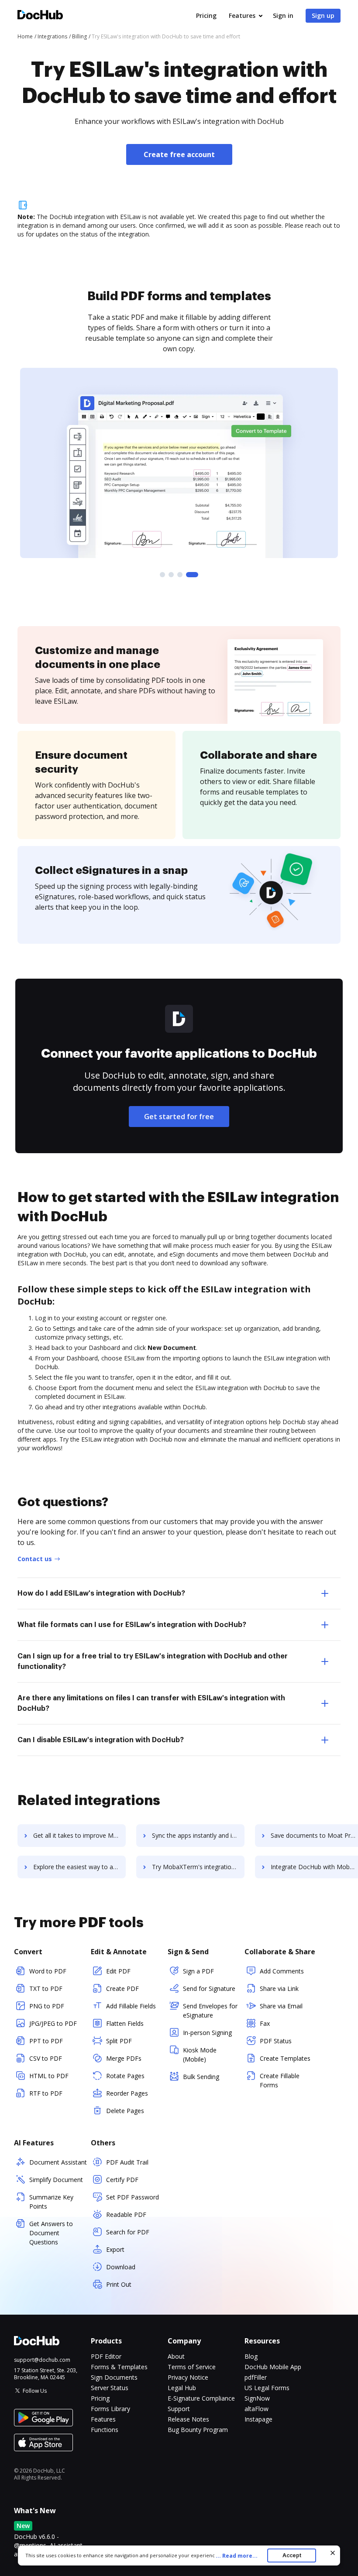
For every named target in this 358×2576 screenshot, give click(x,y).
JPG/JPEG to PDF (53, 2023)
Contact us (35, 1559)
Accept (292, 2555)
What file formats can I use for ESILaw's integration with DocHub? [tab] (132, 1625)
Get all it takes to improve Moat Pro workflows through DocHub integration (79, 1835)
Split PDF (119, 2041)
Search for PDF (128, 2232)
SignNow (257, 2398)
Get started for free (179, 1117)
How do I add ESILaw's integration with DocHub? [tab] (101, 1593)
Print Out (119, 2284)
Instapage (258, 2419)
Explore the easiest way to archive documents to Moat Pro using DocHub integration (79, 1867)
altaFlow (256, 2409)
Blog (251, 2356)
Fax (265, 2023)
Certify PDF (122, 2180)
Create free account (179, 154)
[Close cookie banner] (333, 2553)
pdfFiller (256, 2377)
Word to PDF (48, 1971)
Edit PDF (118, 1971)
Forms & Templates (119, 2367)
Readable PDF (126, 2215)
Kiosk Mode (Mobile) (200, 2055)
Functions (105, 2430)
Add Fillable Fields (131, 2006)
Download (121, 2267)
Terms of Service (192, 2367)
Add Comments (282, 1971)
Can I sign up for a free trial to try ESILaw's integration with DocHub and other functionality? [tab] (153, 1661)
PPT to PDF (46, 2041)
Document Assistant (58, 2162)
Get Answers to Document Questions (51, 2233)
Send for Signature (209, 1989)
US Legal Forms (267, 2388)
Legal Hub (182, 2388)
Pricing (206, 15)
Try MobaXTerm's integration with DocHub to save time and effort (198, 1867)
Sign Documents (114, 2377)
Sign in (283, 15)
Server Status (110, 2388)
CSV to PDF (46, 2058)
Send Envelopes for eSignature (210, 2011)
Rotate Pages (125, 2076)
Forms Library (110, 2409)
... (237, 2556)
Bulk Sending (201, 2077)
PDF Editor (106, 2356)
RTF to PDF (46, 2093)
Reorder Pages (127, 2093)
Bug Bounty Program (198, 2430)
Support (179, 2409)
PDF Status (276, 2041)
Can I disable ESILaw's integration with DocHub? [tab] (101, 1740)
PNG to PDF (47, 2006)
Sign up (323, 15)
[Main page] (40, 16)
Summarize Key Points (51, 2202)
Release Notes (188, 2419)
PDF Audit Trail (127, 2162)
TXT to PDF (46, 1989)
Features (242, 15)
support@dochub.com (42, 2360)
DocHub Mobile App (273, 2367)
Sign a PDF (198, 1971)
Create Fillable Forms (280, 2080)
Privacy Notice (188, 2377)
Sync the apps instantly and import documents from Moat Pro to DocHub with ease (198, 1835)
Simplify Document (56, 2180)
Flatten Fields (125, 2023)
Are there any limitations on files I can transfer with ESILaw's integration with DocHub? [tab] (151, 1703)
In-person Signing (207, 2033)
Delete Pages (125, 2111)
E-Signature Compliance (201, 2398)
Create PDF (122, 1989)
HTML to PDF (49, 2076)
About (176, 2356)
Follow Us (35, 2391)
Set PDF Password (133, 2197)
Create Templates (285, 2058)
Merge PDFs (124, 2058)
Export (115, 2249)
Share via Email (281, 2006)
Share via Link (279, 1989)
